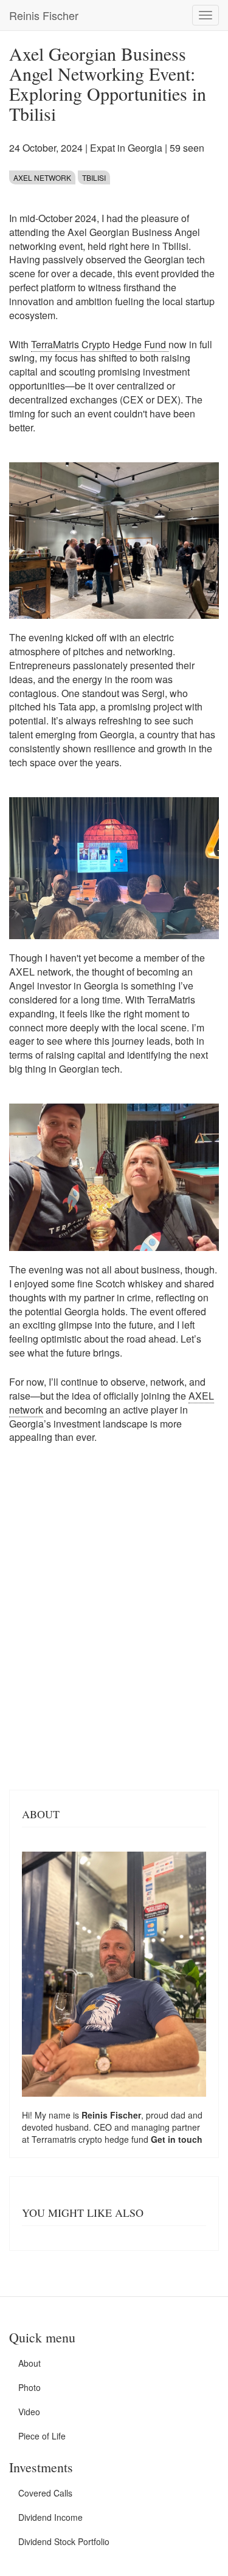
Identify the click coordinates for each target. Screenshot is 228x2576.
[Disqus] (114, 1623)
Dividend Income (50, 2517)
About (29, 2363)
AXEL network (42, 177)
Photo (29, 2387)
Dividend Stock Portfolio (64, 2541)
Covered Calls (45, 2493)
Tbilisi (94, 177)
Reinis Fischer (44, 15)
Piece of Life (42, 2436)
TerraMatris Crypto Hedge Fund (100, 344)
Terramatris (55, 2139)
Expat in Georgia (126, 148)
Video (29, 2412)
